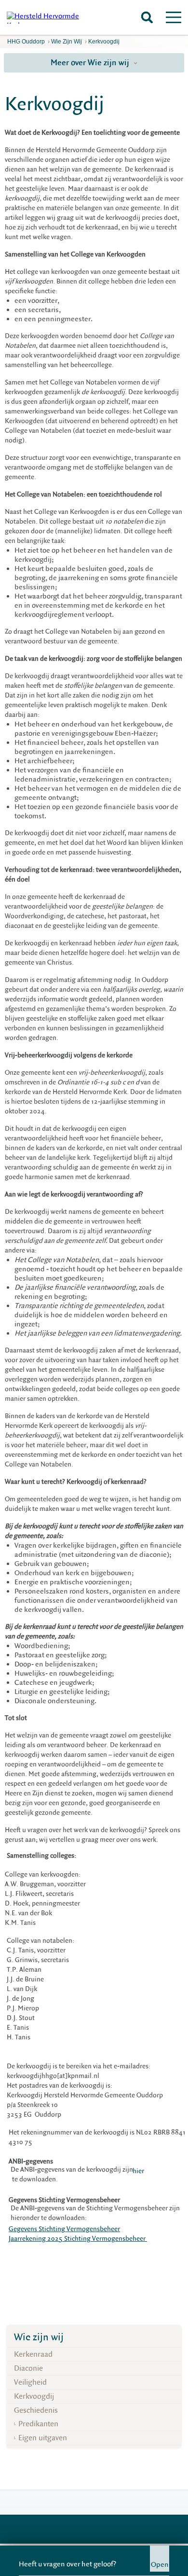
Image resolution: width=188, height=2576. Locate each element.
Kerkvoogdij (104, 42)
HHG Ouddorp (26, 42)
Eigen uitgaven (43, 2438)
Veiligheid (30, 2382)
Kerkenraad (33, 2354)
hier (138, 2171)
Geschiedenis (36, 2410)
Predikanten (38, 2424)
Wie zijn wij (67, 42)
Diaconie (28, 2368)
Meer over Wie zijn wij (91, 63)
